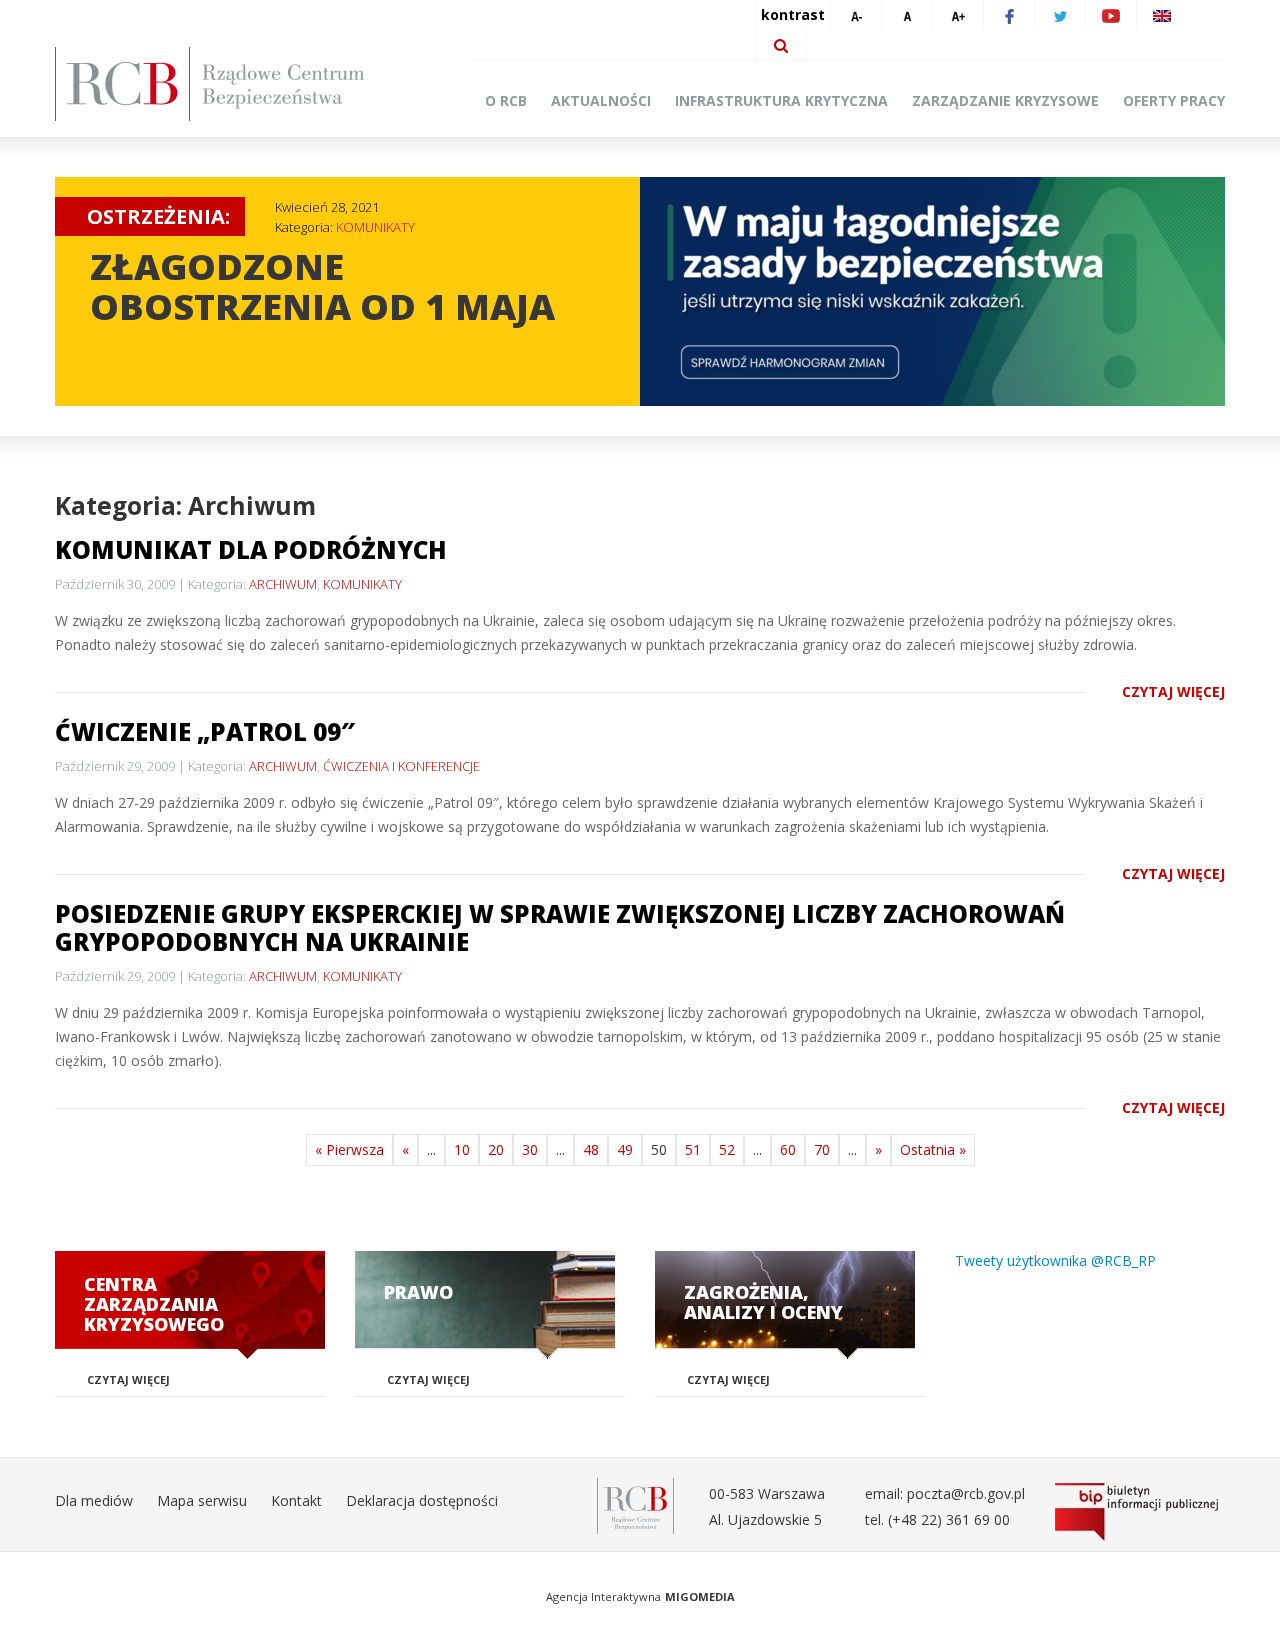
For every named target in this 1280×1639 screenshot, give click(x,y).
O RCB (506, 100)
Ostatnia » (933, 1149)
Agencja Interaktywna (603, 1596)
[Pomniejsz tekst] (856, 15)
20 (496, 1149)
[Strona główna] (240, 84)
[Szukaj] (781, 45)
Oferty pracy (1174, 100)
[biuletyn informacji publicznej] (1140, 1512)
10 (462, 1149)
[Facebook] (1009, 15)
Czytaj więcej (1173, 691)
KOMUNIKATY (375, 227)
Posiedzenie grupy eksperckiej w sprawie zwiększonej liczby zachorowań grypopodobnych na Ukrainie (560, 927)
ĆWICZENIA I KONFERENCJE (401, 766)
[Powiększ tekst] (958, 15)
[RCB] (635, 1504)
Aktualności (601, 100)
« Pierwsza (349, 1149)
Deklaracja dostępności (422, 1500)
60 (788, 1149)
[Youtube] (1111, 15)
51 (693, 1149)
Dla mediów (94, 1500)
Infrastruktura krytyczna (781, 100)
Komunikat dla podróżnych (251, 549)
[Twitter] (1060, 15)
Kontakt (296, 1500)
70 (822, 1149)
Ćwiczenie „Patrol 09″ (205, 731)
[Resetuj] (907, 15)
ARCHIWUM (283, 584)
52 (727, 1149)
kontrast (793, 14)
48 (591, 1149)
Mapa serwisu (202, 1500)
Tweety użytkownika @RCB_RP (1055, 1260)
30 (530, 1149)
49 (625, 1149)
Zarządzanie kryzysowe (1005, 100)
